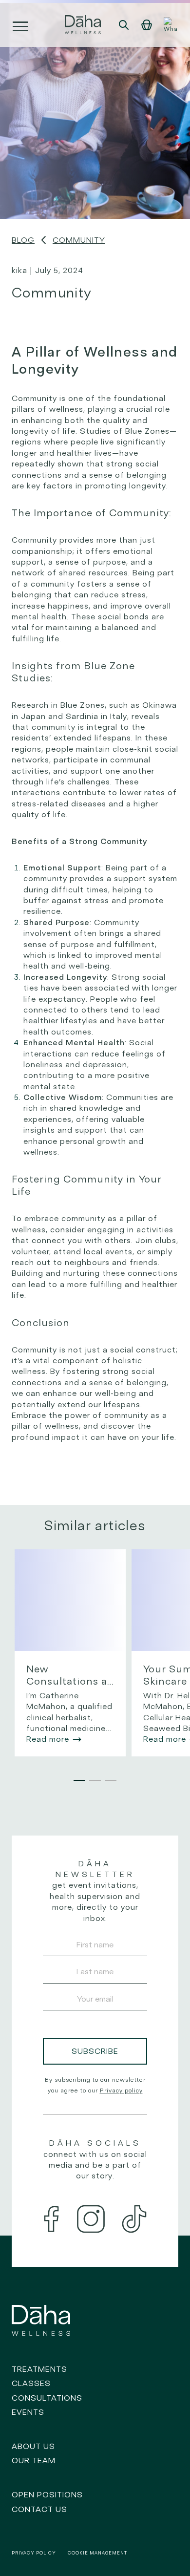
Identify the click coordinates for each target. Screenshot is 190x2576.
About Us (33, 2446)
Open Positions (47, 2494)
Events (28, 2412)
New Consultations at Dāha (69, 1675)
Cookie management (97, 2553)
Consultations (47, 2398)
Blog (23, 240)
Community (79, 240)
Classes (31, 2383)
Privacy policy (121, 2090)
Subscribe (95, 2051)
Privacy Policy (34, 2553)
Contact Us (39, 2509)
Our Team (34, 2460)
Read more (48, 1739)
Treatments (39, 2369)
